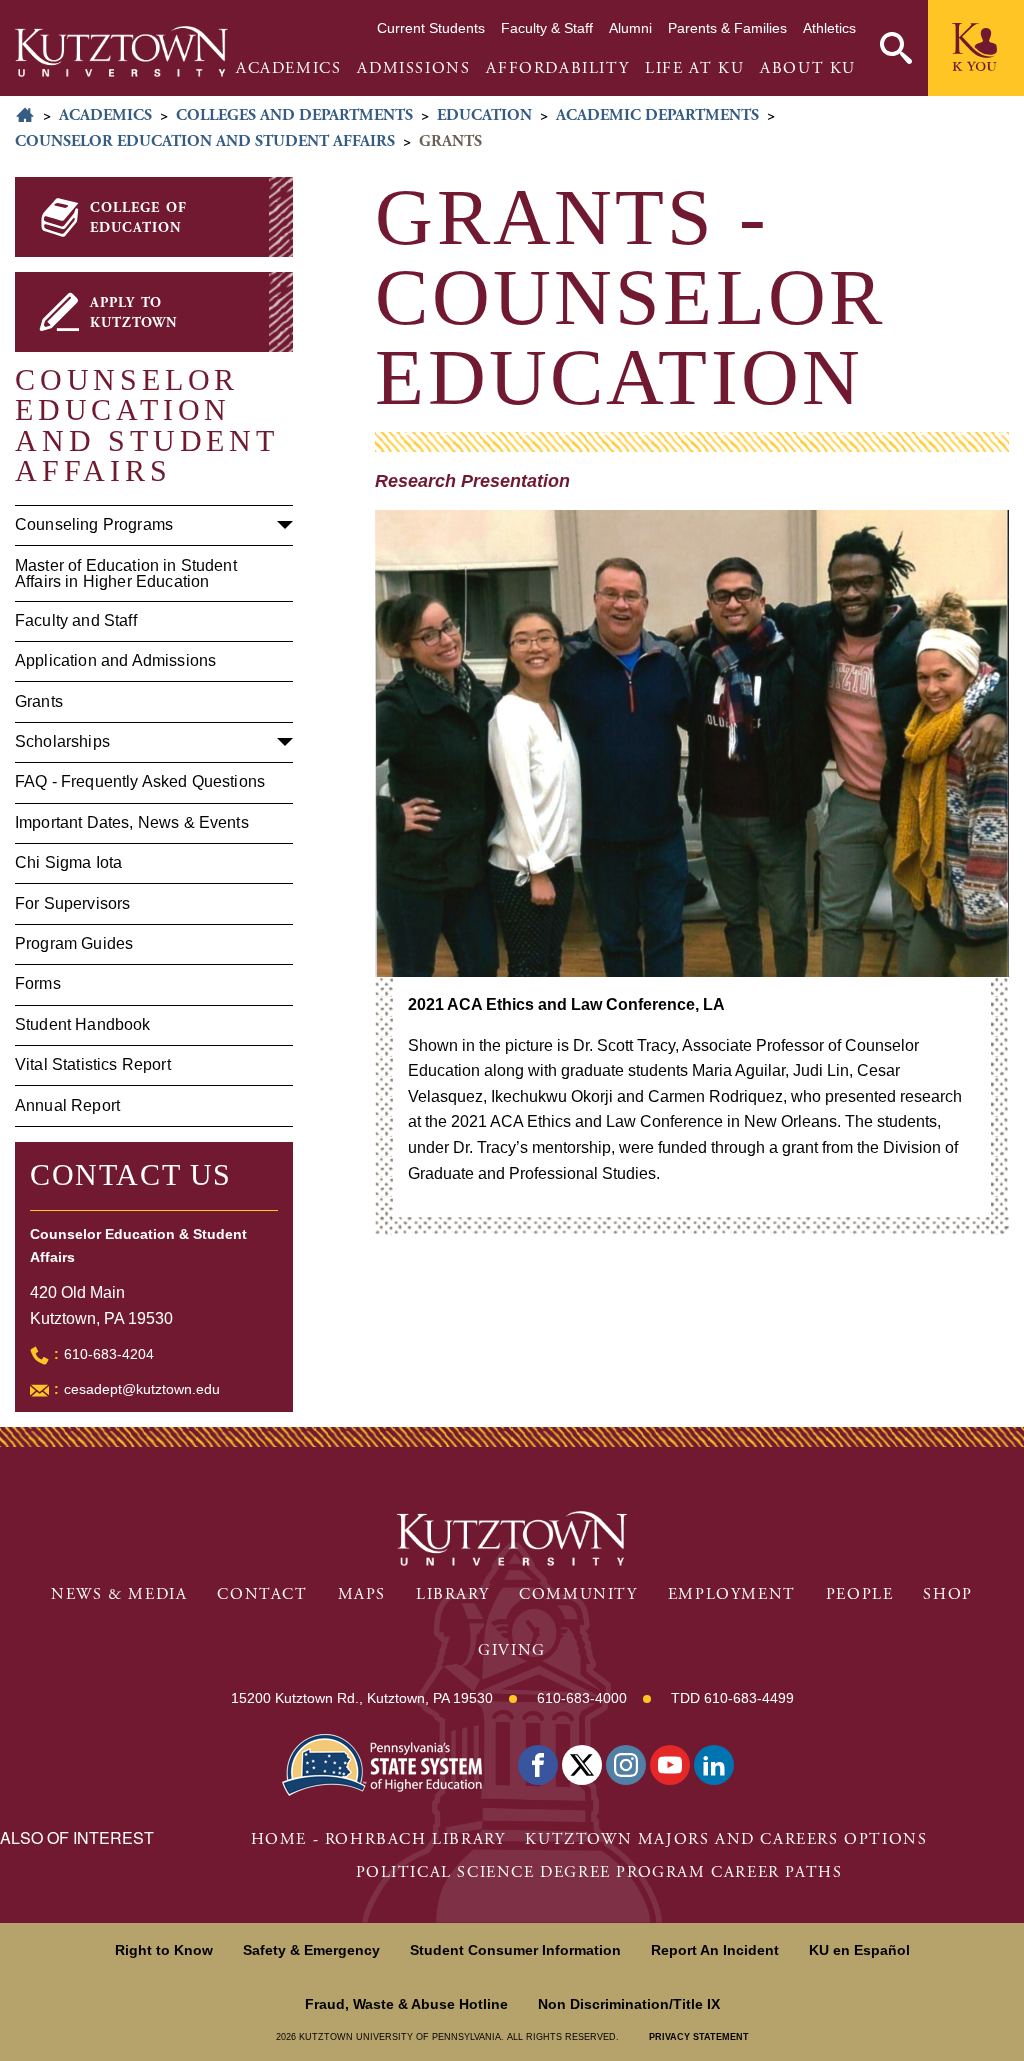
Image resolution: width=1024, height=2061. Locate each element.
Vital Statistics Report (93, 1064)
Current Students (431, 28)
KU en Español (859, 1950)
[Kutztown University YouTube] (670, 1765)
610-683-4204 (109, 1354)
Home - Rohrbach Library (378, 1839)
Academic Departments (657, 115)
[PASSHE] (382, 1762)
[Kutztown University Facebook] (538, 1765)
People (860, 1594)
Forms (38, 983)
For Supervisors (72, 903)
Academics (105, 115)
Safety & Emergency (311, 1950)
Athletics (829, 28)
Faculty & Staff (547, 28)
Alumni (630, 28)
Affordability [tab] (557, 69)
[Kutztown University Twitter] (582, 1765)
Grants (39, 701)
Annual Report (67, 1105)
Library (452, 1594)
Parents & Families (727, 28)
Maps (362, 1594)
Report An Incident (715, 1950)
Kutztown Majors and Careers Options (726, 1839)
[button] (896, 48)
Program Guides (74, 943)
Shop (947, 1594)
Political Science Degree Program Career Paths (599, 1872)
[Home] (121, 51)
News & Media (119, 1594)
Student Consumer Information (515, 1950)
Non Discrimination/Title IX (629, 2004)
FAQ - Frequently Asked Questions (140, 781)
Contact (262, 1594)
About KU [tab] (808, 69)
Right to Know (164, 1950)
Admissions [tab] (413, 69)
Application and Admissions (115, 660)
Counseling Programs (94, 524)
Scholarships (62, 741)
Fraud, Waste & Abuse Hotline (406, 2004)
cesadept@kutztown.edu (142, 1389)
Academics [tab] (288, 69)
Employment (732, 1594)
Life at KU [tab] (694, 69)
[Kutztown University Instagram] (626, 1765)
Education (484, 115)
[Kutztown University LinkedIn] (714, 1765)
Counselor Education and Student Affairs (205, 141)
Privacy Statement (699, 2037)
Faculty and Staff (76, 620)
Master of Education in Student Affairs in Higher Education (126, 573)
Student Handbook (83, 1024)
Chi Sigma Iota (68, 862)
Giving (512, 1650)
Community (578, 1594)
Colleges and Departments (294, 115)
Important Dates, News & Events (132, 822)
